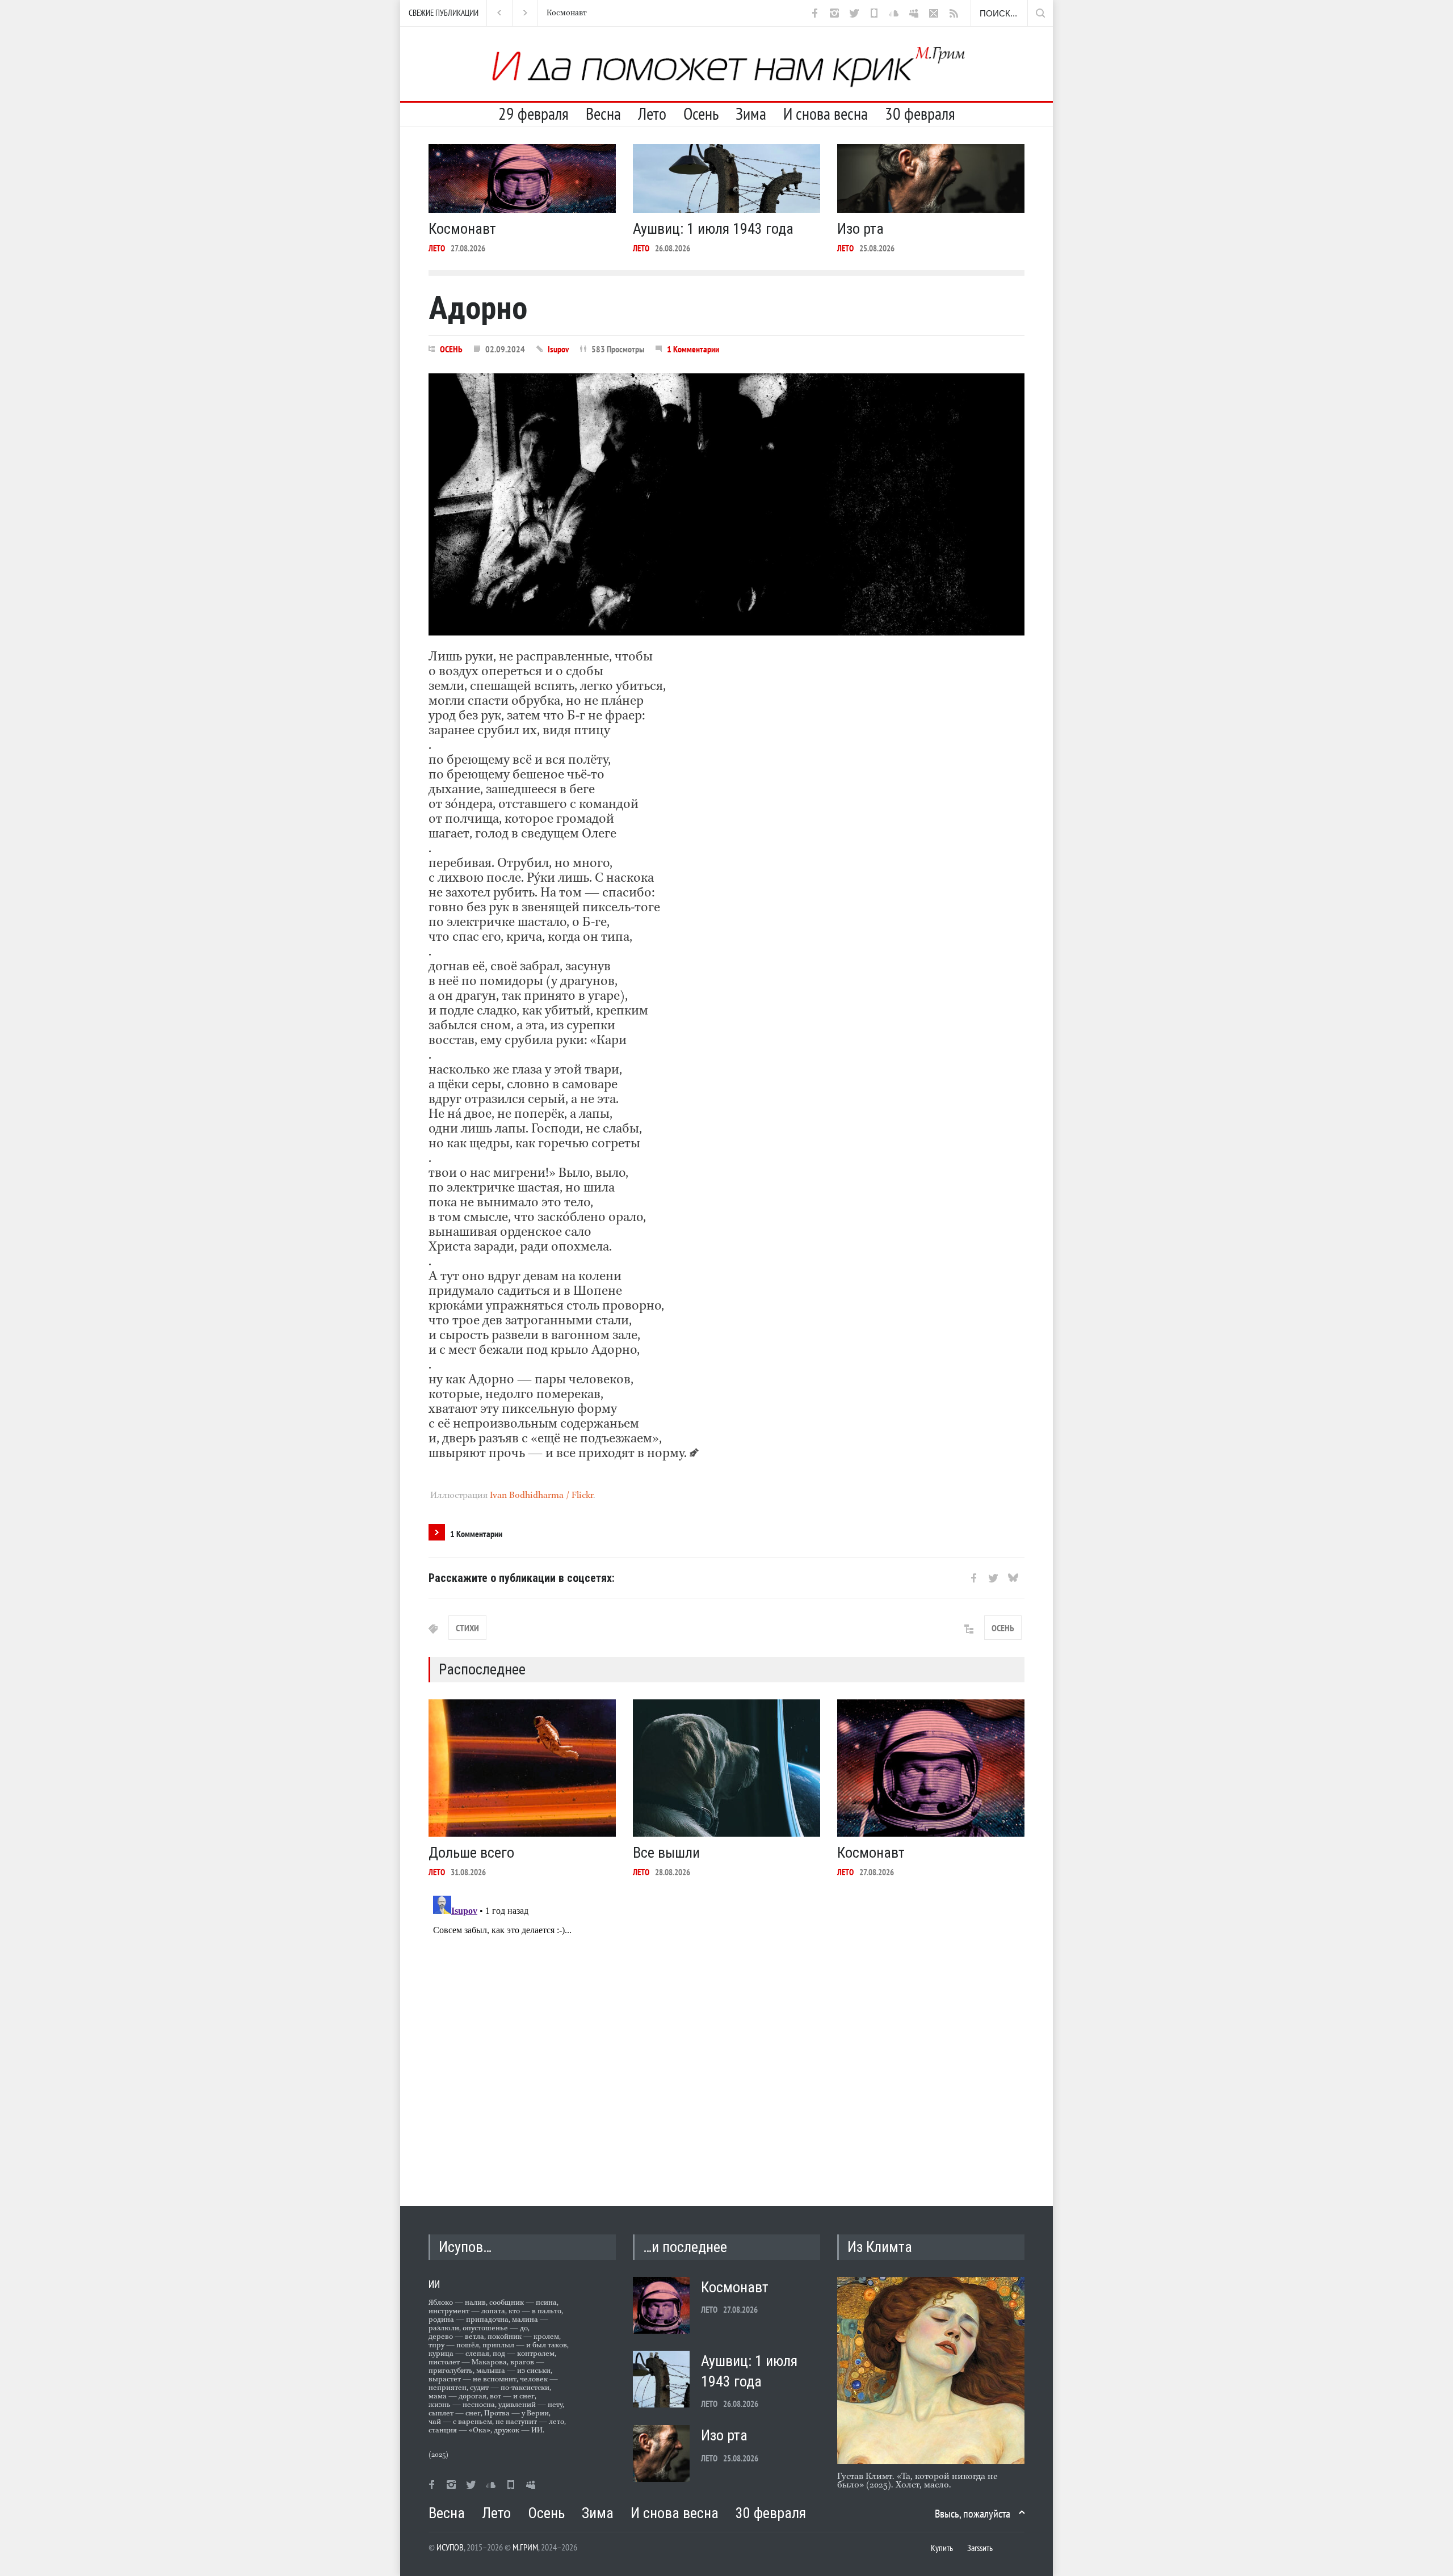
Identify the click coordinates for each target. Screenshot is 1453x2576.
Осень (701, 113)
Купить (942, 2548)
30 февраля (920, 113)
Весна (603, 113)
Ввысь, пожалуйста (973, 2514)
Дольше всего (471, 1853)
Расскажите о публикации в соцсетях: (522, 1578)
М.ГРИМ (525, 2547)
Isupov (558, 349)
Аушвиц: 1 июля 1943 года (592, 13)
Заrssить (980, 2548)
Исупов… (465, 2247)
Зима (751, 113)
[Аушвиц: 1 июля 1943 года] (726, 178)
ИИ (434, 2284)
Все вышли (666, 1853)
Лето (652, 113)
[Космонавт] (522, 178)
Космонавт (462, 229)
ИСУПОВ (450, 2547)
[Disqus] (726, 2033)
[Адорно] (726, 504)
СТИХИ (467, 1628)
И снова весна (826, 113)
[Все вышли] (726, 1768)
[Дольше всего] (522, 1768)
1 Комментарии (693, 349)
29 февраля (534, 113)
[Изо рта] (931, 178)
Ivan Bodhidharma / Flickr (541, 1496)
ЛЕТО (437, 248)
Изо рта (860, 229)
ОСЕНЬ (451, 349)
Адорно (478, 308)
